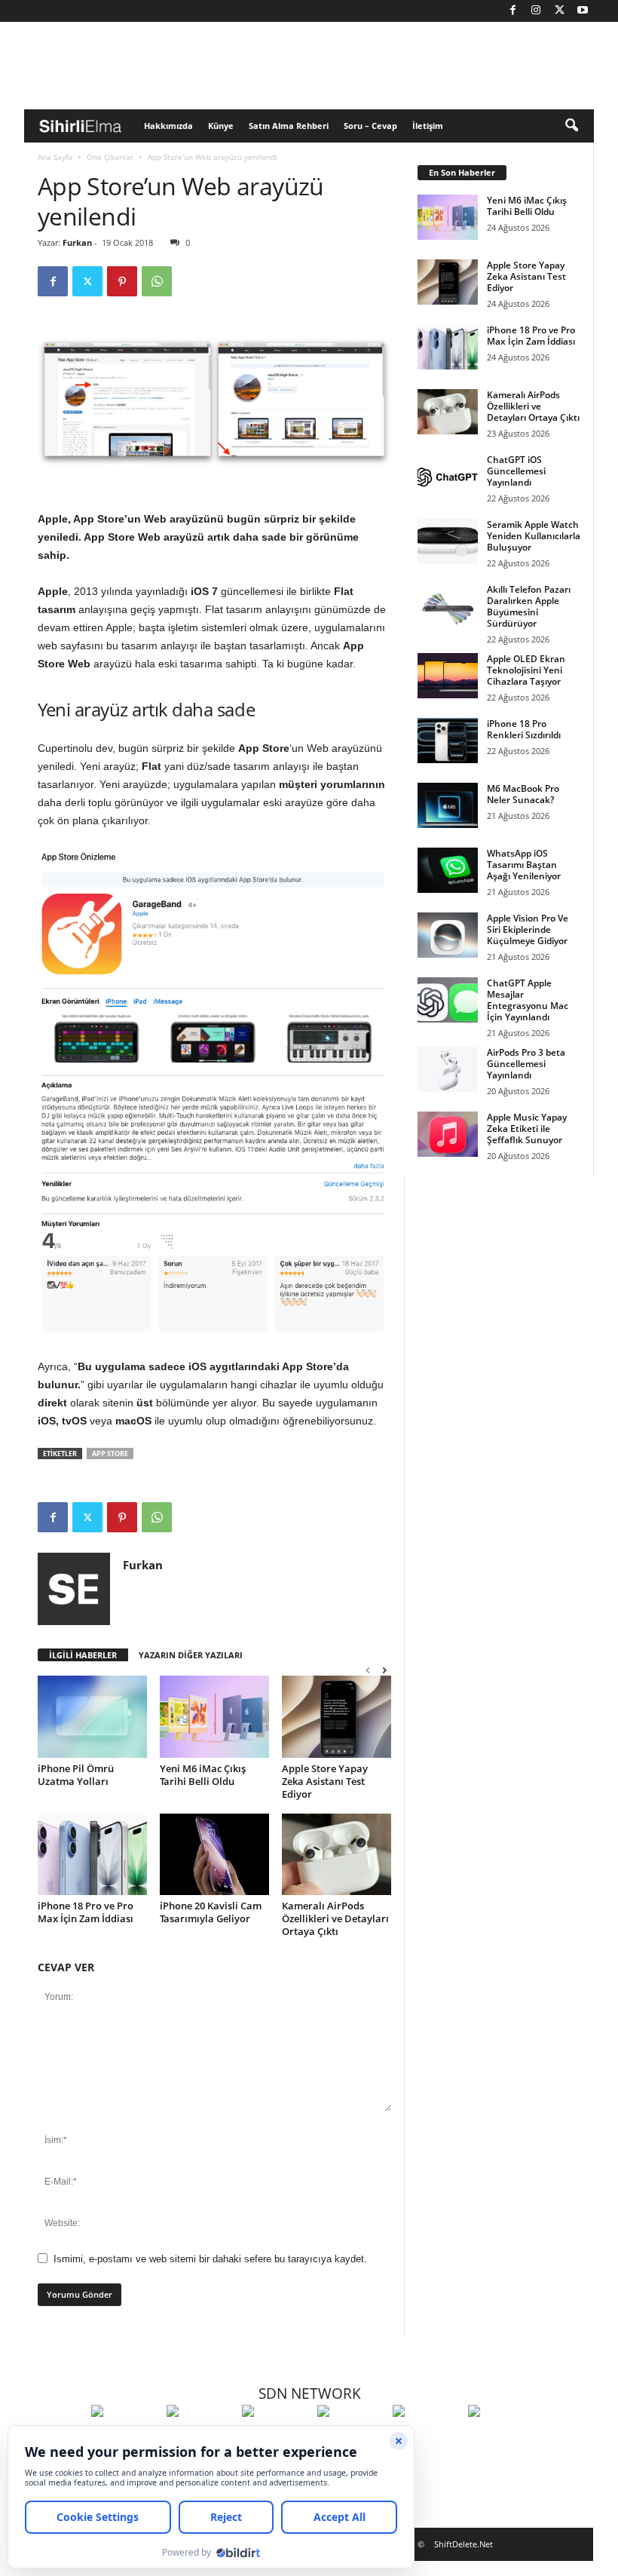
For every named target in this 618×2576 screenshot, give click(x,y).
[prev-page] (368, 1670)
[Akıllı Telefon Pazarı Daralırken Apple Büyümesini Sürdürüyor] (448, 606)
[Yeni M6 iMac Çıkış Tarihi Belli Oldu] (214, 1716)
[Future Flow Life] (502, 2439)
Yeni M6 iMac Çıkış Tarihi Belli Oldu (203, 1775)
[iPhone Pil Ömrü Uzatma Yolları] (92, 1716)
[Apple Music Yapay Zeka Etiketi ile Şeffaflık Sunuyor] (448, 1134)
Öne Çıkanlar (110, 157)
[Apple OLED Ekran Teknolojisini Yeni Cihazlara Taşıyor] (448, 676)
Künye (221, 126)
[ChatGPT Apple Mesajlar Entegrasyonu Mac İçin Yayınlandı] (448, 1000)
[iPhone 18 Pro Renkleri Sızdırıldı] (448, 741)
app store (110, 1454)
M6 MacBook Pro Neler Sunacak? (523, 794)
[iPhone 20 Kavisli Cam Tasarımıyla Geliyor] (214, 1854)
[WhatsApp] (157, 281)
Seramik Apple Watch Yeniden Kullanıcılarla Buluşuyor (534, 536)
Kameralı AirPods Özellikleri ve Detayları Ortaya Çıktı (335, 1918)
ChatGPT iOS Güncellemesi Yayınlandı (516, 471)
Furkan (77, 242)
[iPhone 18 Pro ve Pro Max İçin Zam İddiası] (92, 1854)
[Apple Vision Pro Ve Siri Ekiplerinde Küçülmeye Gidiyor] (448, 935)
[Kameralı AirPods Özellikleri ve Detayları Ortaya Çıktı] (337, 1854)
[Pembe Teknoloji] (427, 2439)
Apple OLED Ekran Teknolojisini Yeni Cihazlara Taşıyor (526, 670)
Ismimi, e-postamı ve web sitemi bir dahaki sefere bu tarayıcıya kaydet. (210, 2259)
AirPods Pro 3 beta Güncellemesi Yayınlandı (526, 1064)
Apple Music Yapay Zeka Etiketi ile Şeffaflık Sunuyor (527, 1129)
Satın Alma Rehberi (289, 126)
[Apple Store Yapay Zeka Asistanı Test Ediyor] (337, 1716)
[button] (571, 126)
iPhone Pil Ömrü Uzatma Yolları (76, 1775)
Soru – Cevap (370, 126)
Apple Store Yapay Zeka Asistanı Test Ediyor (325, 1781)
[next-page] (384, 1670)
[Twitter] (559, 11)
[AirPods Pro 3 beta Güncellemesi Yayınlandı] (448, 1069)
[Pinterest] (122, 281)
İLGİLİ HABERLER (83, 1655)
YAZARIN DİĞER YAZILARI (191, 1655)
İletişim (428, 126)
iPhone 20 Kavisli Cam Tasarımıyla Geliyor (211, 1912)
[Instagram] (536, 11)
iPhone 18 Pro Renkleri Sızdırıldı (524, 729)
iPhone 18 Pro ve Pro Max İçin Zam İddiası (86, 1912)
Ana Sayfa (55, 157)
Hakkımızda (168, 126)
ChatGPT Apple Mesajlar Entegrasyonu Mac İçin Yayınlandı (528, 1000)
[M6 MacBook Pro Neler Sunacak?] (448, 805)
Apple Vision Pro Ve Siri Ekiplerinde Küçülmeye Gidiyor (528, 929)
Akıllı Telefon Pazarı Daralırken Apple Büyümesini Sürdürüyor (529, 606)
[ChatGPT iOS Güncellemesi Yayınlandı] (448, 477)
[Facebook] (512, 11)
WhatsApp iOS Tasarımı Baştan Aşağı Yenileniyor (524, 865)
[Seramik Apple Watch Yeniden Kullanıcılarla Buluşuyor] (448, 541)
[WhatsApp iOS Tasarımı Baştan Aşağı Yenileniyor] (448, 870)
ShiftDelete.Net (463, 2544)
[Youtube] (583, 11)
